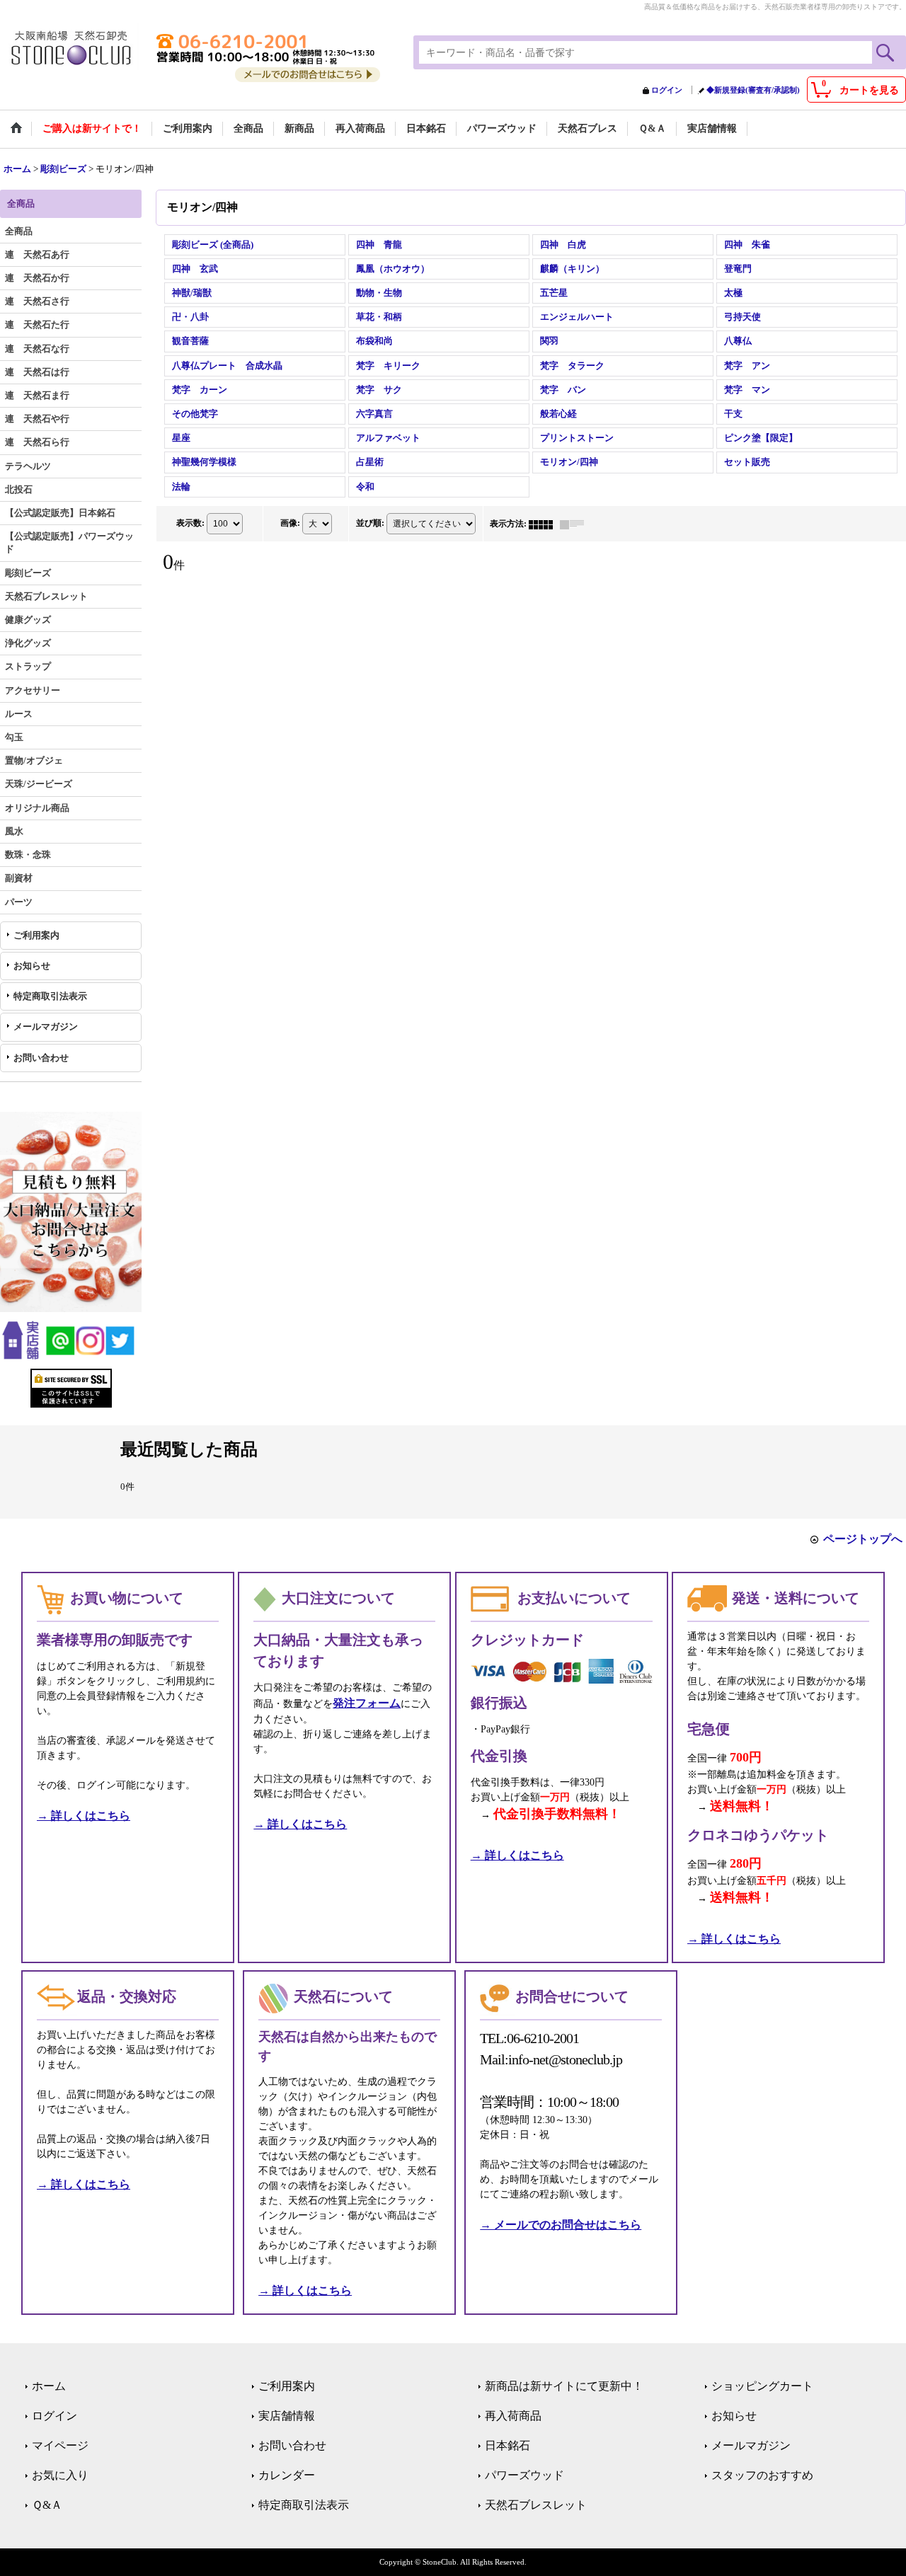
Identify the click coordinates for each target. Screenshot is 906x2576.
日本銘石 (508, 2445)
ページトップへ (863, 1539)
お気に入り (60, 2475)
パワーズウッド (524, 2475)
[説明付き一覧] (575, 524)
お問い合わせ (41, 1058)
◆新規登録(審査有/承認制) (753, 90)
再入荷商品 (513, 2416)
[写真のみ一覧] (544, 524)
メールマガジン (46, 1027)
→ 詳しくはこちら (84, 1816)
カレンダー (287, 2475)
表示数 (190, 523)
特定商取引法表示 (50, 996)
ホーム (49, 2386)
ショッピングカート (762, 2386)
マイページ (60, 2445)
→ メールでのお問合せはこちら (561, 2225)
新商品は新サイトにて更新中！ (564, 2386)
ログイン (667, 90)
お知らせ (32, 966)
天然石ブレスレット (536, 2505)
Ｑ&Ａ (47, 2505)
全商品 (19, 231)
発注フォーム (367, 1703)
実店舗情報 (287, 2416)
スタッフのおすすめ (762, 2475)
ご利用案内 (36, 935)
